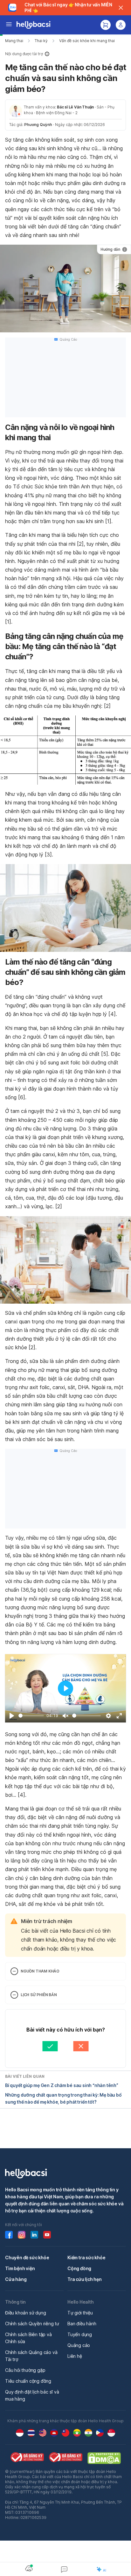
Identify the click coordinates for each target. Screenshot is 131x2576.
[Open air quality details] (29, 2568)
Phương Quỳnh (38, 125)
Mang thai (14, 41)
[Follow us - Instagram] (22, 2235)
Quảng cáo (79, 2345)
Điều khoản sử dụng (25, 2313)
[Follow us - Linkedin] (34, 2235)
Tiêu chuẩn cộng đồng (28, 2381)
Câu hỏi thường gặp (25, 2370)
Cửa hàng (16, 2279)
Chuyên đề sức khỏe (27, 2258)
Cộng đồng (79, 2268)
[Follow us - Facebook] (9, 2235)
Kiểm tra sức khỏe (86, 2258)
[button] (65, 54)
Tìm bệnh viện (20, 2268)
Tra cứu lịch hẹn (85, 2279)
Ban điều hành (82, 2324)
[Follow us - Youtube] (47, 2235)
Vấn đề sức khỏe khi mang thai (87, 41)
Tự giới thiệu (80, 2313)
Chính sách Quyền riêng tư (32, 2324)
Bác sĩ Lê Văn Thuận (75, 107)
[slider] (31, 1716)
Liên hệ (75, 2356)
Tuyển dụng (80, 2334)
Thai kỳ (41, 41)
